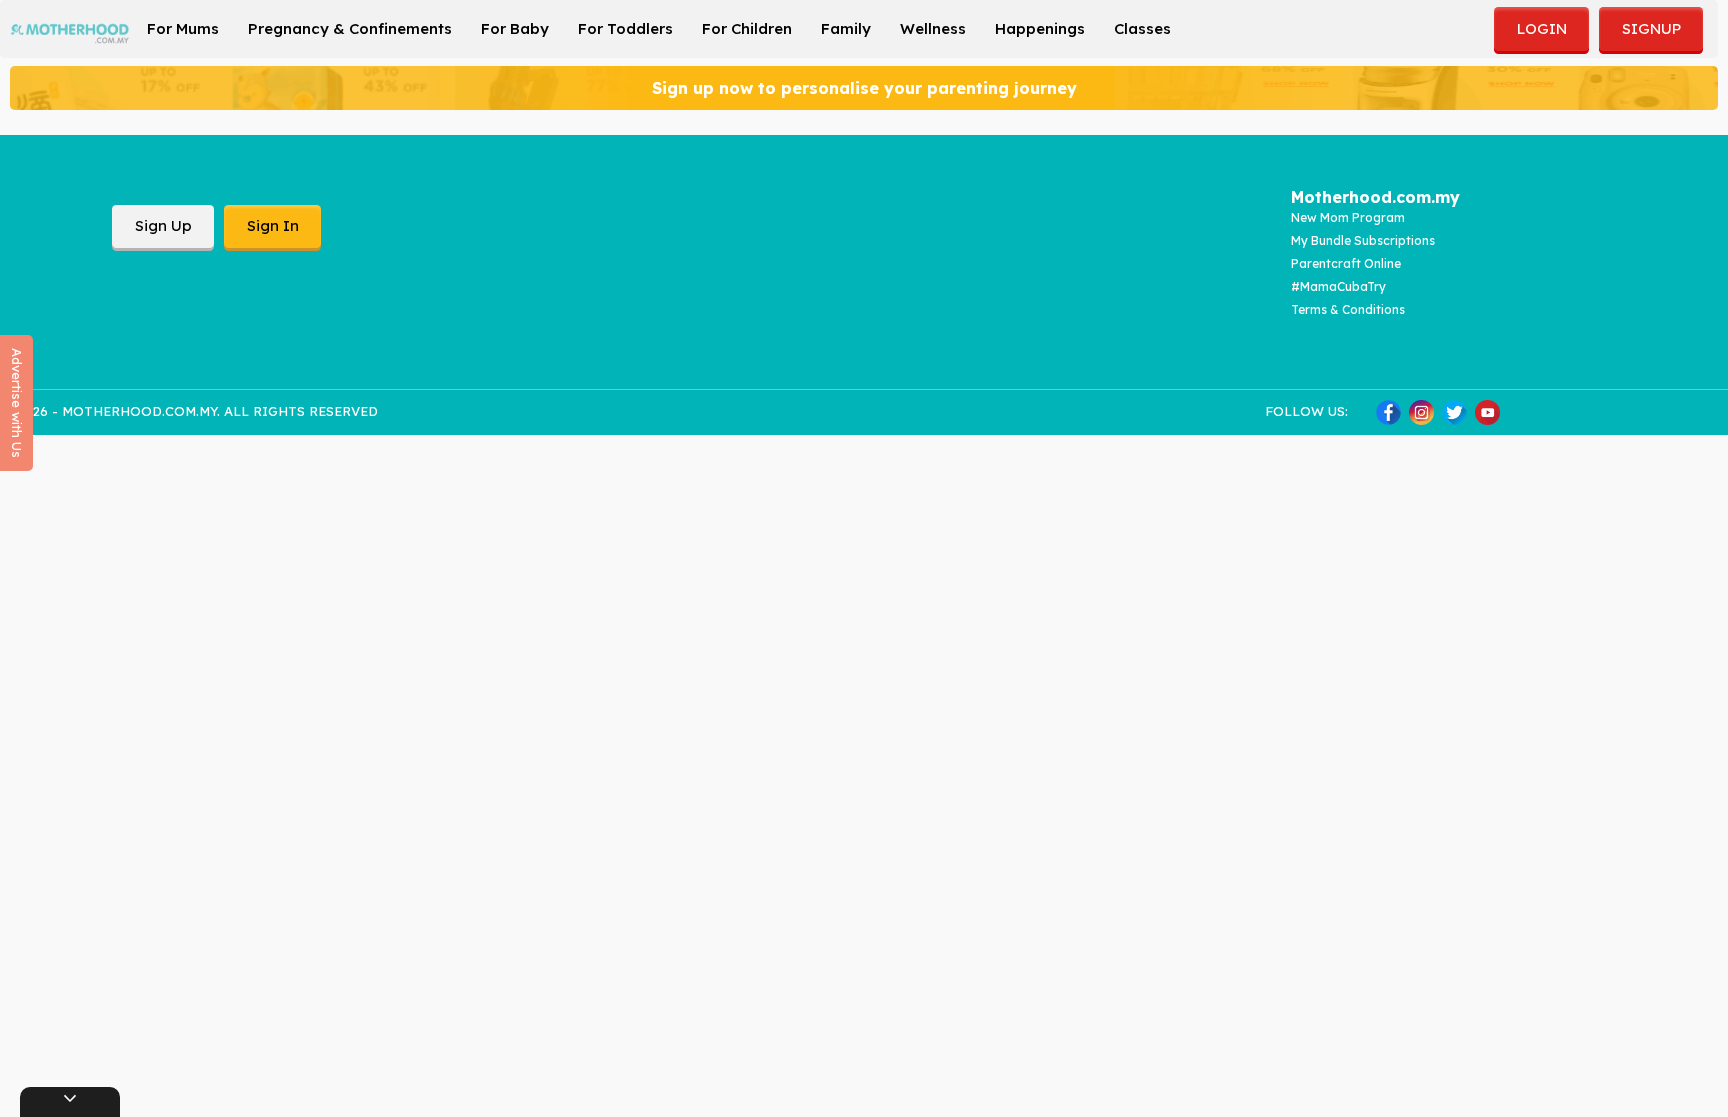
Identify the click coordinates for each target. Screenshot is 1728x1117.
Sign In (273, 225)
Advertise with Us (17, 403)
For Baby (515, 28)
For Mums (183, 28)
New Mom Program (1348, 217)
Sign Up (163, 225)
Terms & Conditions (1348, 309)
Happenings (1040, 28)
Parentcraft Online (1346, 263)
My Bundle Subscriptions (1363, 240)
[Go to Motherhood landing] (70, 27)
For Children (747, 28)
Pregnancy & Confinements (350, 28)
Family (846, 28)
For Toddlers (625, 28)
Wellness (933, 28)
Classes (1142, 28)
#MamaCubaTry (1338, 286)
